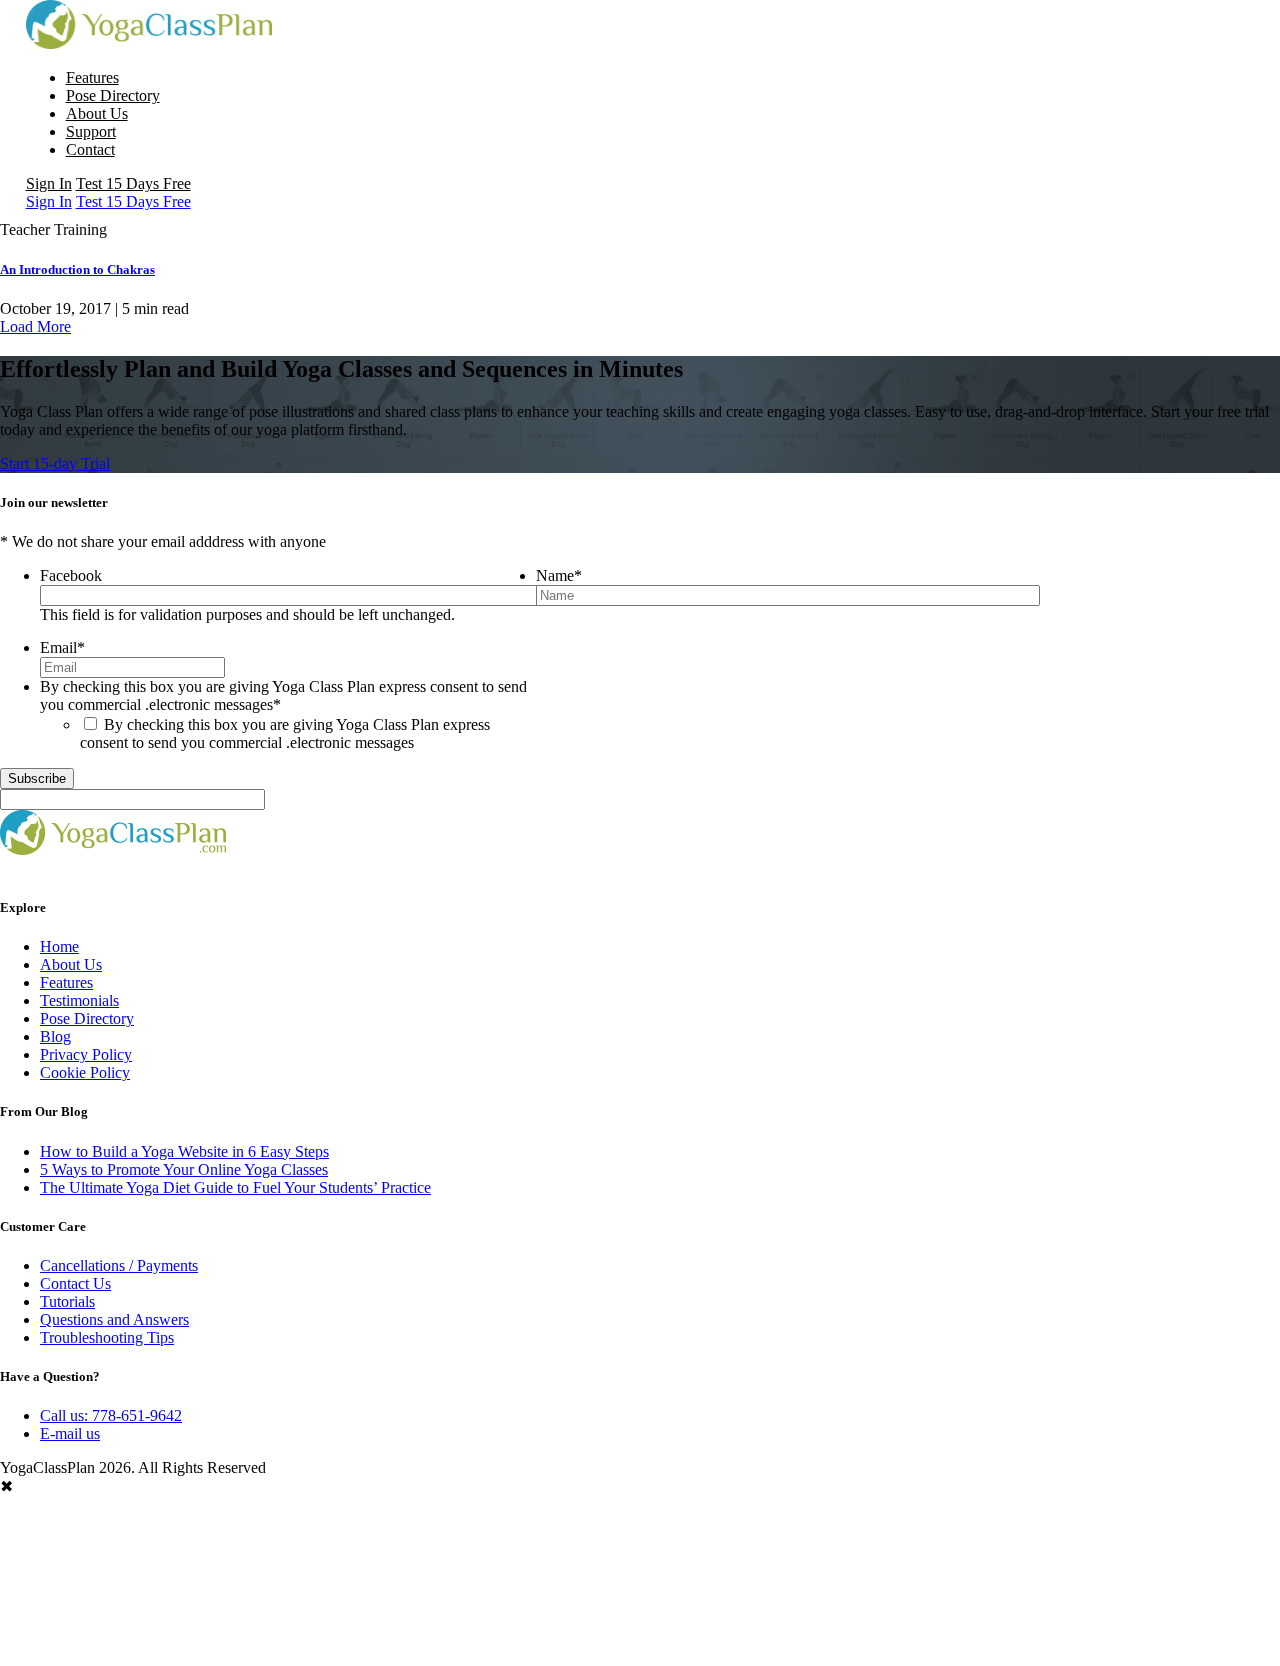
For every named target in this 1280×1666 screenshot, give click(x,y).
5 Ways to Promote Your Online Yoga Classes (184, 1169)
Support (91, 131)
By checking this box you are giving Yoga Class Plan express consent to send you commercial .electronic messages (285, 733)
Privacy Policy (86, 1054)
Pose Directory (113, 95)
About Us (97, 113)
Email (62, 647)
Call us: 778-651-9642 (111, 1415)
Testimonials (79, 1000)
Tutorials (67, 1301)
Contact (90, 149)
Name (559, 575)
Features (92, 77)
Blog (55, 1036)
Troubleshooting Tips (107, 1337)
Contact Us (75, 1283)
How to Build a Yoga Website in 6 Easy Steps (184, 1151)
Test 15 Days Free (133, 183)
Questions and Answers (114, 1319)
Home (59, 946)
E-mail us (70, 1433)
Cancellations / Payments (119, 1265)
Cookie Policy (85, 1072)
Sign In (49, 183)
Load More (35, 326)
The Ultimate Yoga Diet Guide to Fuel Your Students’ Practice (235, 1187)
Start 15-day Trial (55, 463)
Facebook (71, 575)
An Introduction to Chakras (77, 269)
